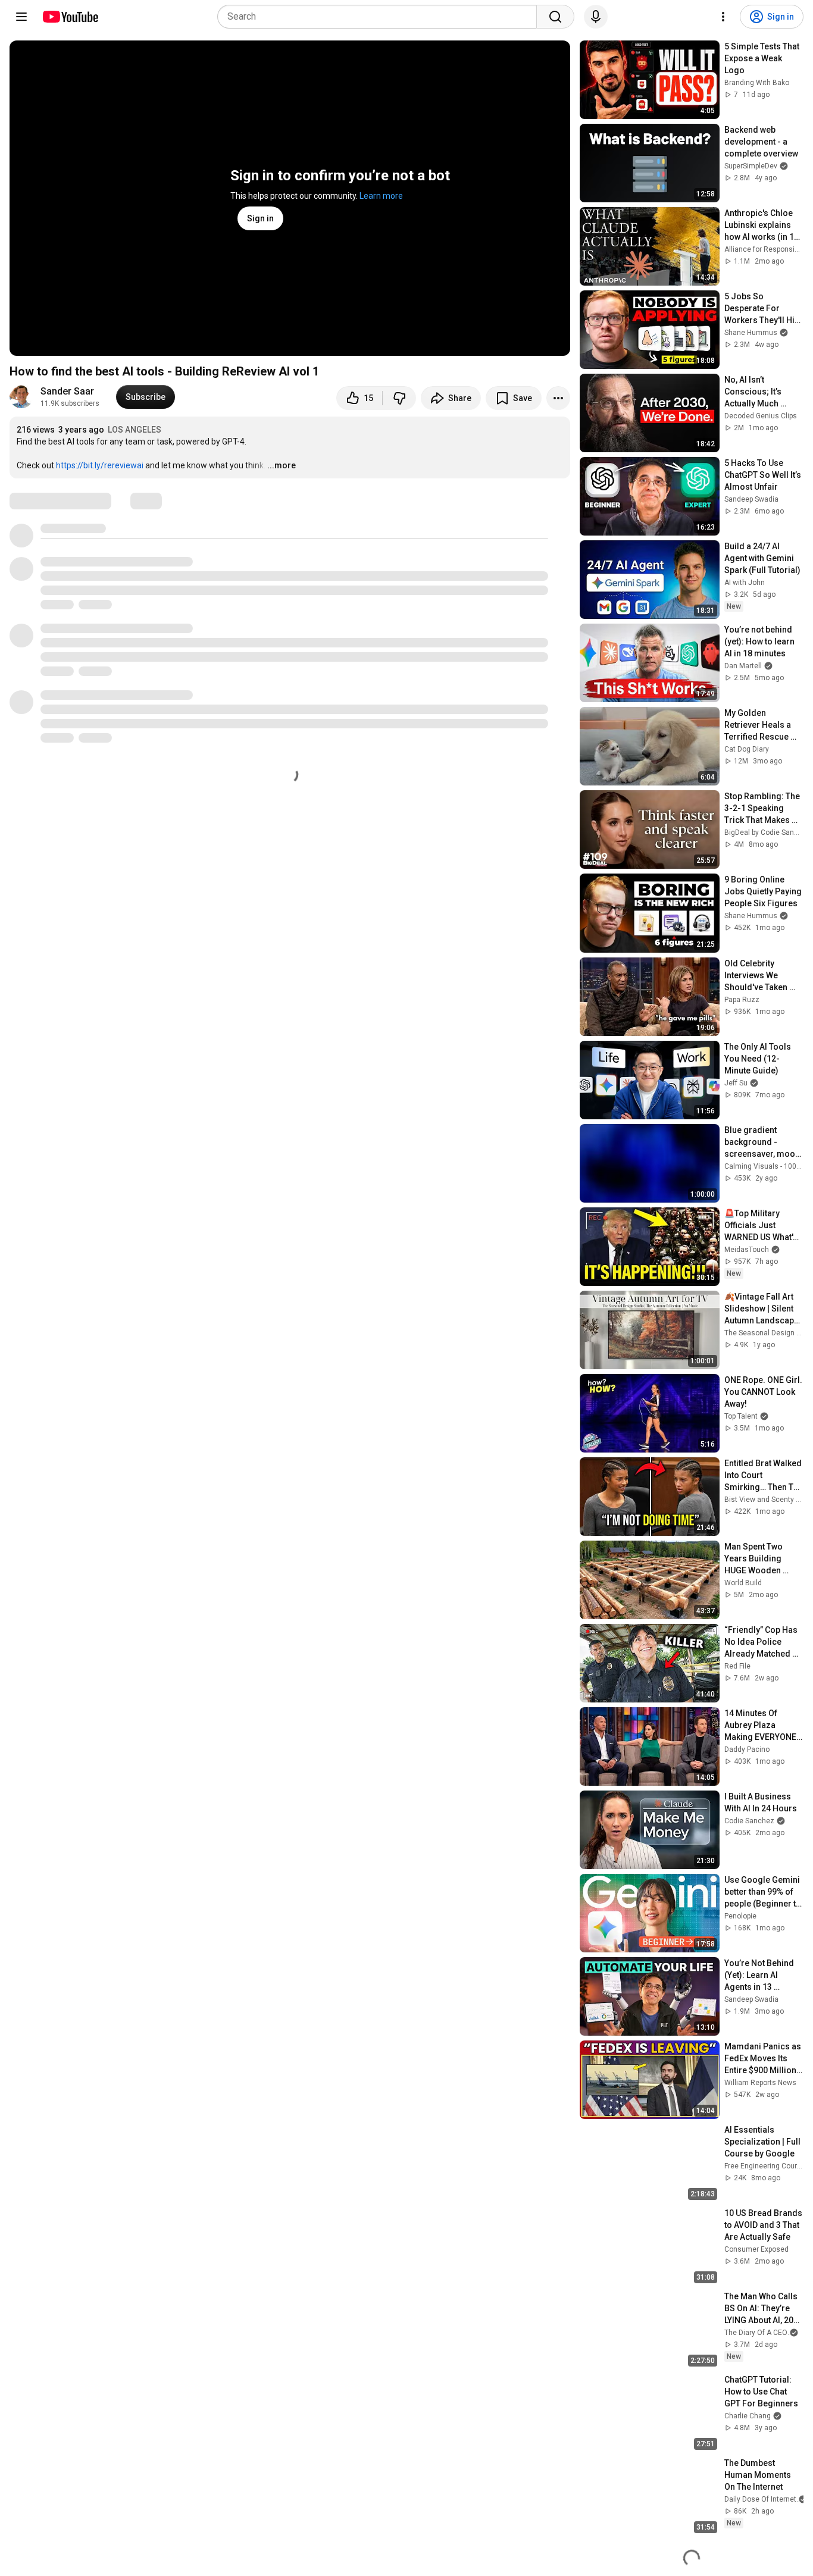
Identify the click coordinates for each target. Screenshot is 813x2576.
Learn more (381, 196)
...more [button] (282, 465)
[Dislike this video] (399, 398)
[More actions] (558, 398)
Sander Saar (67, 391)
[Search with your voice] (596, 17)
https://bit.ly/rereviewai (100, 465)
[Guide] (21, 17)
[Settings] (723, 17)
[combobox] (381, 17)
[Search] (555, 17)
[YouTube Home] (70, 17)
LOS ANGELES (135, 430)
